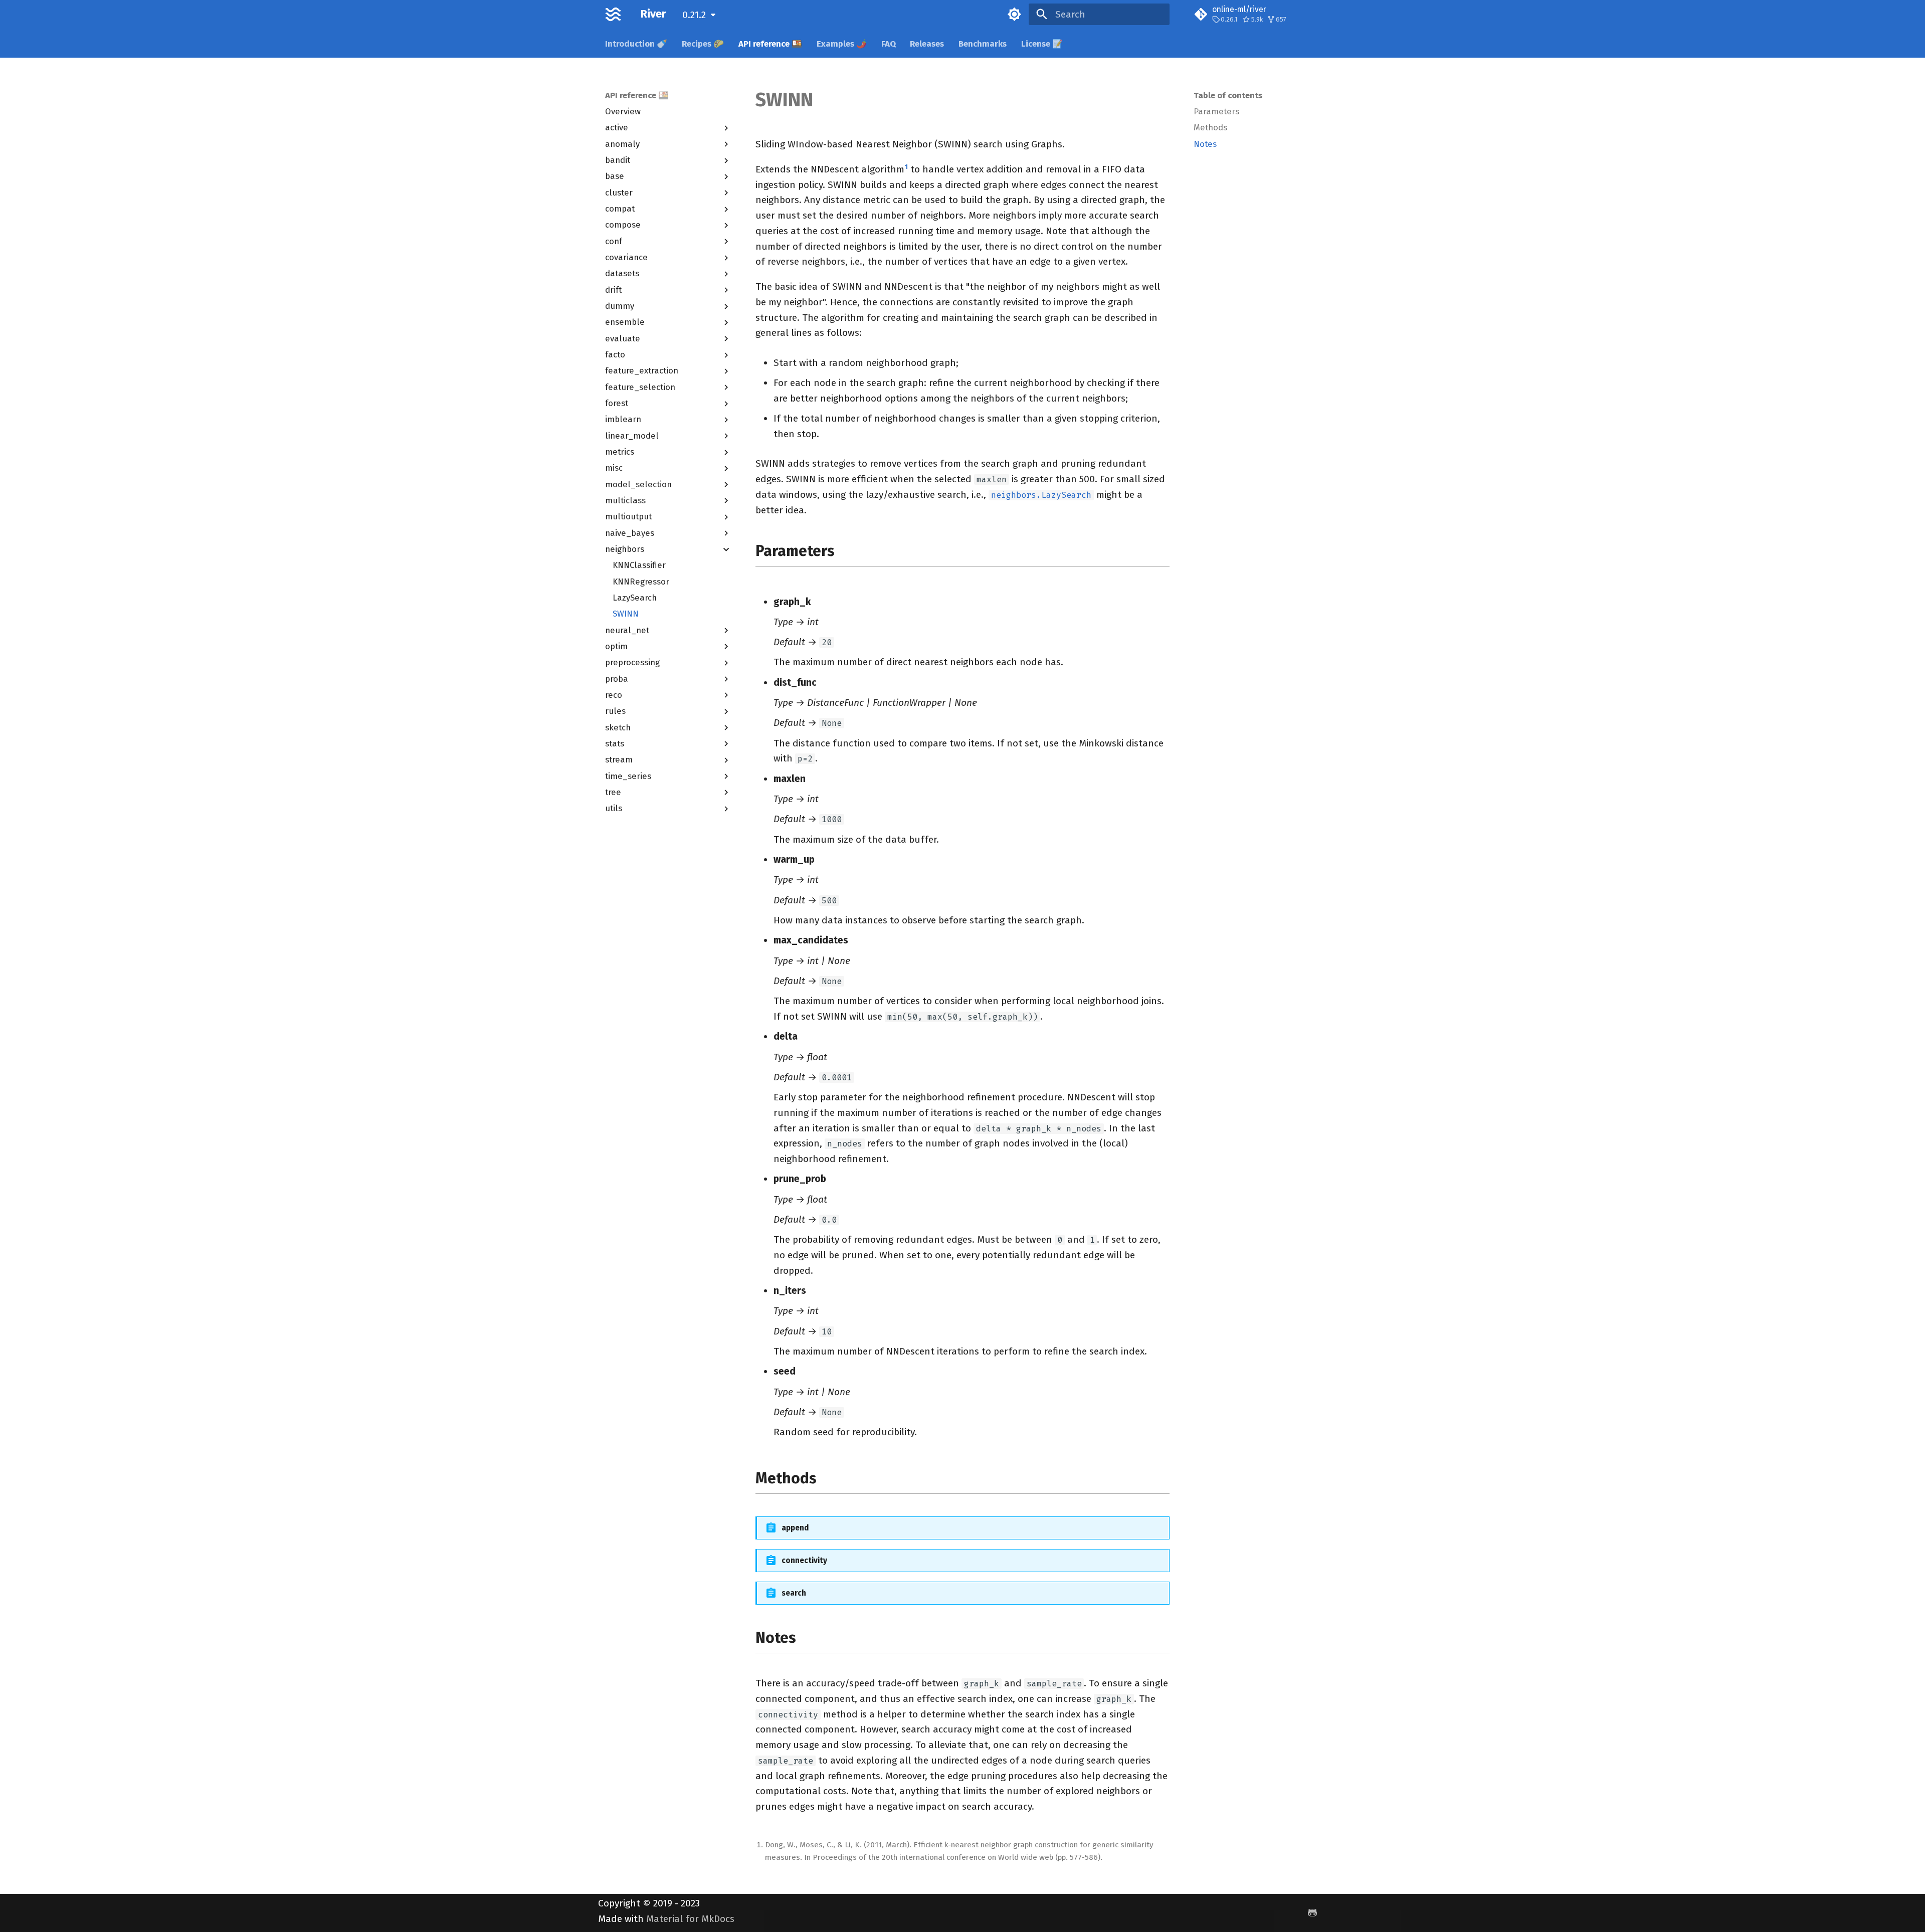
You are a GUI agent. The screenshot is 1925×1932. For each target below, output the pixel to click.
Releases (927, 44)
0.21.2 (694, 15)
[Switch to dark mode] (1014, 15)
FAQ (888, 44)
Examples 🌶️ (842, 44)
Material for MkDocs (690, 1919)
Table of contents (1228, 95)
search (794, 1593)
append (795, 1528)
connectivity (804, 1561)
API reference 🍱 (770, 44)
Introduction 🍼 (636, 44)
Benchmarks (983, 44)
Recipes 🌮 (703, 44)
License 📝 (1042, 44)
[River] (613, 15)
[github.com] (1312, 1913)
